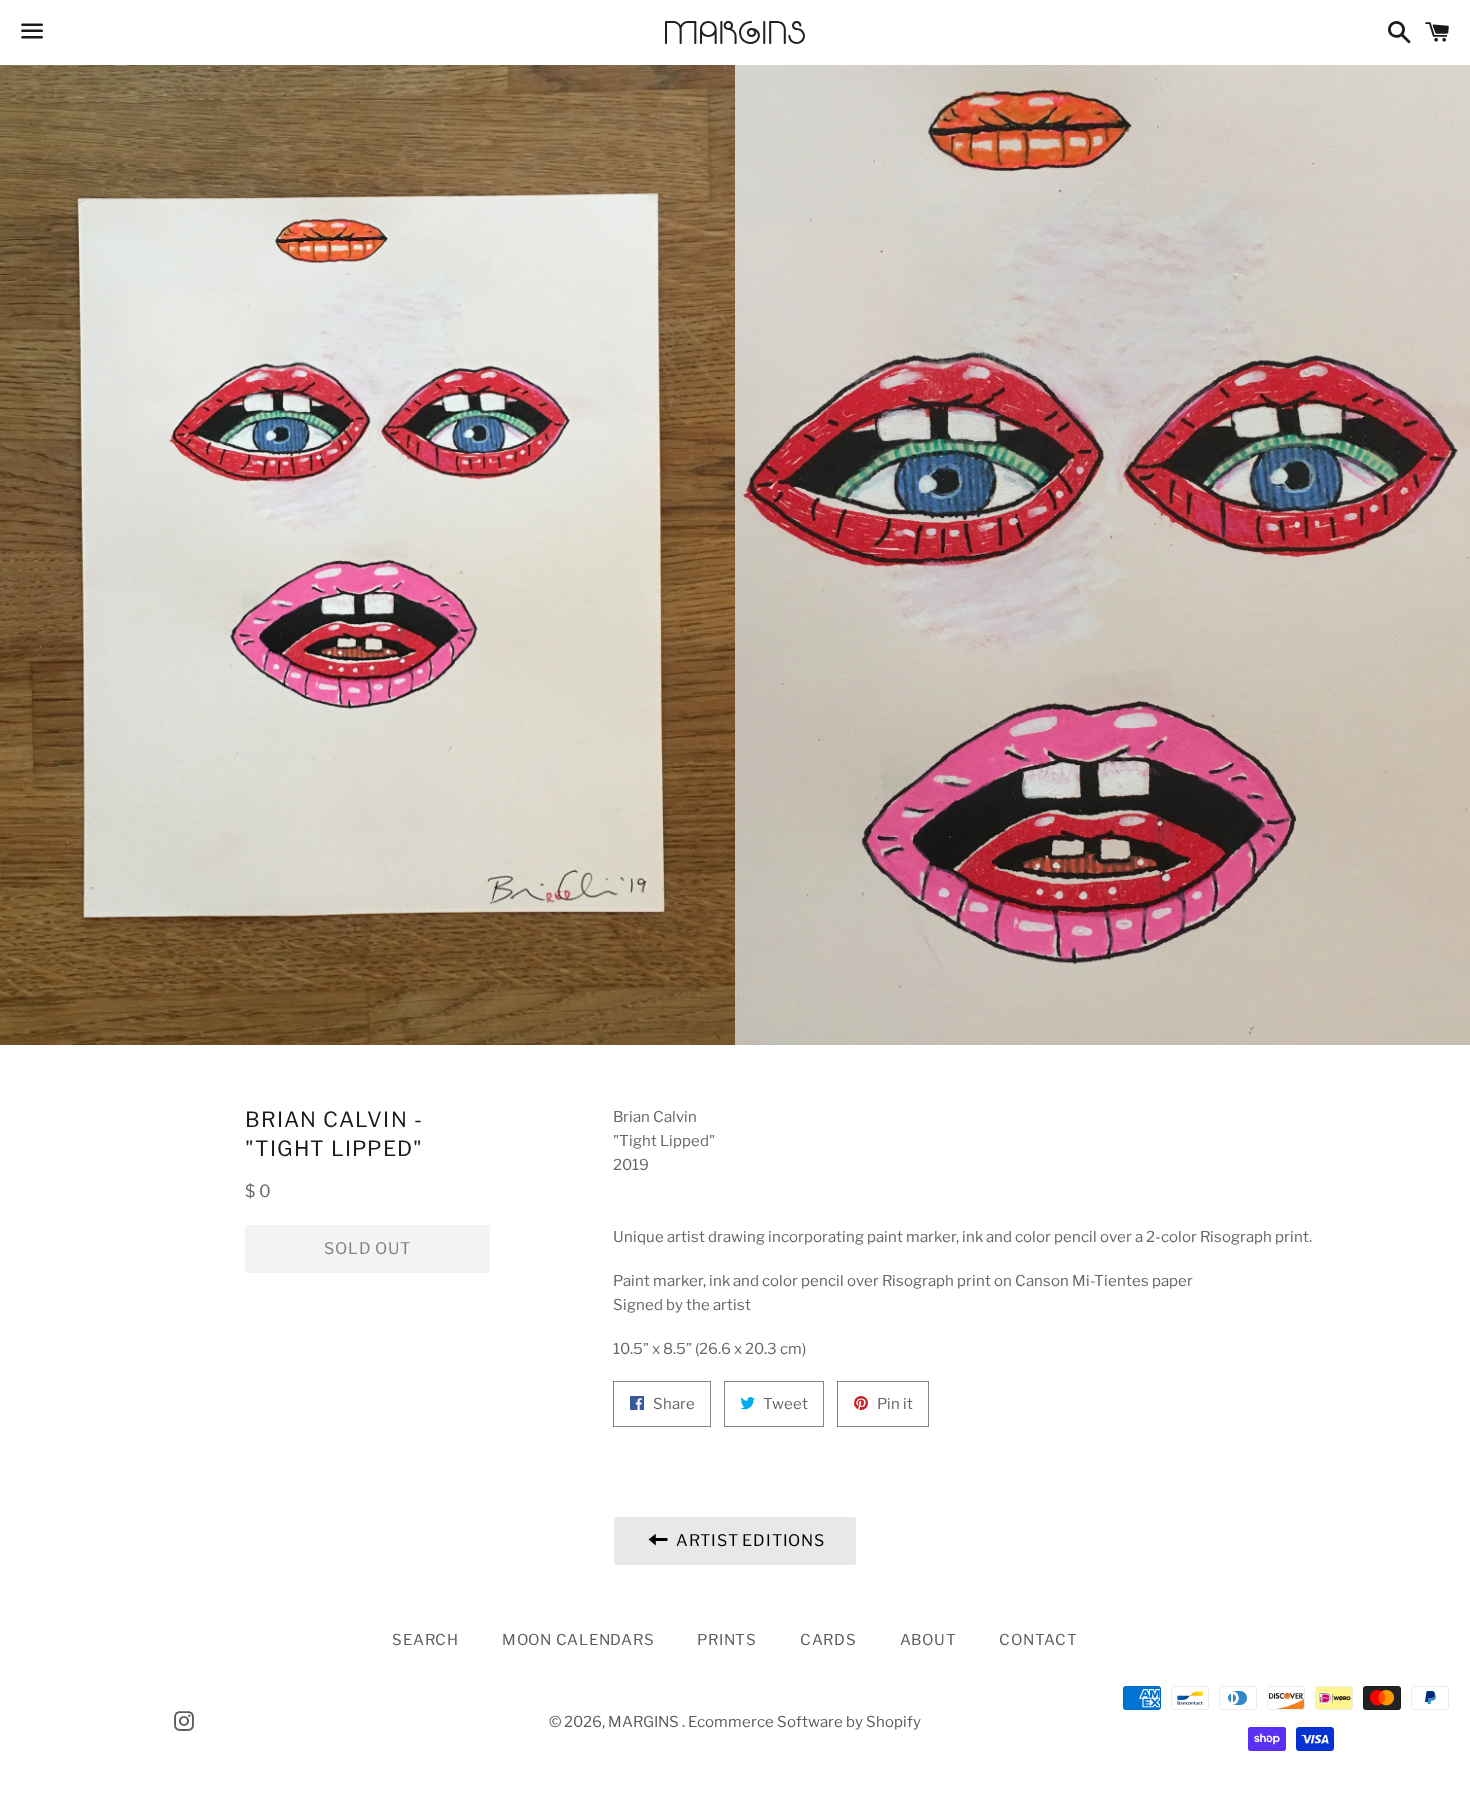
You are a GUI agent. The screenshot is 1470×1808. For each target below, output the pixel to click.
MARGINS (645, 1722)
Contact (1038, 1640)
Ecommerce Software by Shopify (804, 1722)
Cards (828, 1640)
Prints (727, 1640)
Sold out (367, 1248)
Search (425, 1640)
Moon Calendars (578, 1640)
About (928, 1640)
